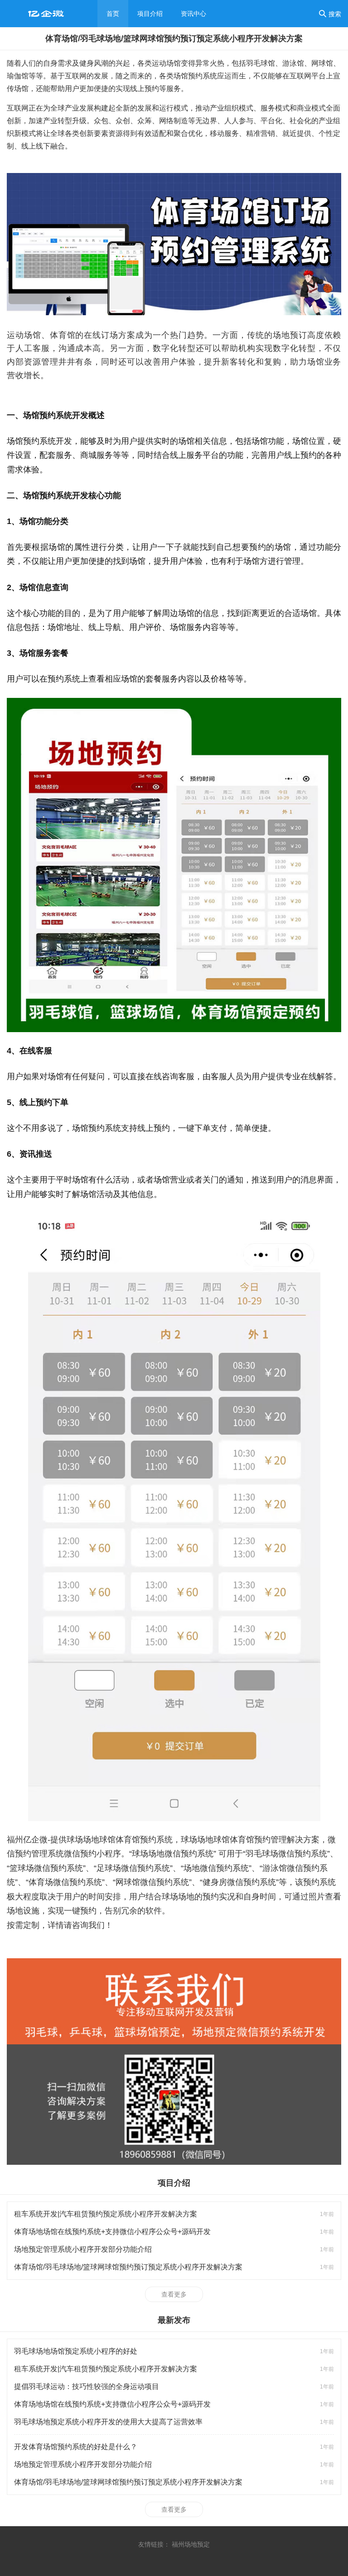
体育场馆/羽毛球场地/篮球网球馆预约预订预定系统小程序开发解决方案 (128, 2267)
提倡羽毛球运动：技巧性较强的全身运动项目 (87, 2386)
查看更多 (174, 2294)
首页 (113, 14)
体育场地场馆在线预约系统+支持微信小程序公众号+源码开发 (112, 2232)
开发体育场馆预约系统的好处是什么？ (76, 2447)
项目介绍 (150, 14)
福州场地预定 (191, 2544)
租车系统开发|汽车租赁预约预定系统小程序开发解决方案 (106, 2214)
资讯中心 (193, 14)
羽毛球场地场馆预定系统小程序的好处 (76, 2351)
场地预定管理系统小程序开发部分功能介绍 (83, 2249)
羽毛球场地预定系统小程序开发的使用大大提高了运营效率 (108, 2422)
